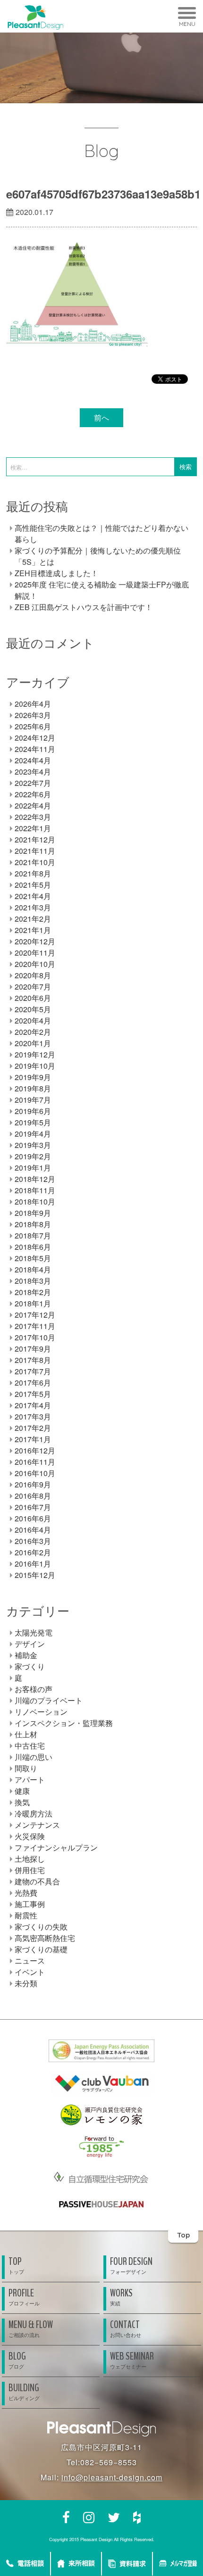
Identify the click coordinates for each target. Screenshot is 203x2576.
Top (183, 2235)
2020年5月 (33, 1009)
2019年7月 (33, 1100)
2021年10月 (35, 862)
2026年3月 (33, 715)
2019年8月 (33, 1088)
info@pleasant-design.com (112, 2477)
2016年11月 (35, 1462)
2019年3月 (33, 1145)
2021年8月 (33, 873)
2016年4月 (33, 1530)
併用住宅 (30, 1870)
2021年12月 (35, 839)
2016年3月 (33, 1541)
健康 (22, 1791)
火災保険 (30, 1836)
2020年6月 (33, 998)
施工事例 (30, 1904)
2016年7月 (33, 1507)
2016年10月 (35, 1473)
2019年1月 (33, 1168)
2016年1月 (33, 1564)
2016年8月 (33, 1496)
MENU (187, 24)
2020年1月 (33, 1043)
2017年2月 (33, 1428)
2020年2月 (33, 1032)
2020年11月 (35, 953)
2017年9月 (33, 1349)
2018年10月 (35, 1201)
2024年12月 (35, 738)
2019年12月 (35, 1054)
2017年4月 (33, 1405)
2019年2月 (33, 1156)
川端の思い (34, 1757)
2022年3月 (33, 817)
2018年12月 (35, 1179)
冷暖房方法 (34, 1813)
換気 (22, 1802)
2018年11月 (35, 1190)
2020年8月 (33, 975)
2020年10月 (35, 964)
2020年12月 (35, 941)
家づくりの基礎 (41, 1949)
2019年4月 (33, 1134)
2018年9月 (33, 1213)
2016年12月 (35, 1450)
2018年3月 (33, 1281)
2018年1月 (33, 1303)
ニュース (30, 1961)
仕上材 (26, 1734)
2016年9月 (33, 1484)
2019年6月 (33, 1111)
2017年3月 (33, 1416)
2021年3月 (33, 907)
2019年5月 (33, 1122)
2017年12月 (35, 1315)
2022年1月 (33, 828)
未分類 (26, 1983)
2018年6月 (33, 1247)
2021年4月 (33, 896)
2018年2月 (33, 1292)
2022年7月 (33, 783)
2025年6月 (33, 726)
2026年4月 (33, 704)
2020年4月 (33, 1020)
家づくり (30, 1666)
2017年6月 (33, 1383)
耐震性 (26, 1915)
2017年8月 (33, 1360)
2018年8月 (33, 1224)
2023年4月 (33, 772)
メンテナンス (37, 1825)
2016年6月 (33, 1518)
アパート (30, 1779)
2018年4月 (33, 1269)
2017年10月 (35, 1337)
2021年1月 (33, 930)
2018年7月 (33, 1235)
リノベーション (41, 1712)
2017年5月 (33, 1394)
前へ (101, 417)
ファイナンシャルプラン (56, 1847)
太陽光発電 (34, 1632)
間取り (26, 1768)
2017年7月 (33, 1371)
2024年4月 (33, 760)
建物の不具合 (37, 1881)
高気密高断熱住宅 (45, 1938)
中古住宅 (30, 1746)
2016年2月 (33, 1552)
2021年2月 (33, 919)
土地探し (30, 1859)
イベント (30, 1972)
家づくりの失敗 (41, 1927)
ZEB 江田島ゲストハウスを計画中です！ (84, 607)
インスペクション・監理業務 (64, 1723)
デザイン (30, 1644)
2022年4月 (33, 805)
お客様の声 (34, 1689)
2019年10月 (35, 1066)
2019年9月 (33, 1077)
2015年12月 (35, 1575)
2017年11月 (35, 1326)
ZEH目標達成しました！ (56, 573)
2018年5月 (33, 1258)
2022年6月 (33, 794)
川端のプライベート (49, 1700)
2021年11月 (35, 851)
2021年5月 (33, 885)
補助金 (26, 1655)
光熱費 (26, 1893)
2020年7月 (33, 987)
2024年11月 (35, 749)
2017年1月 (33, 1439)
